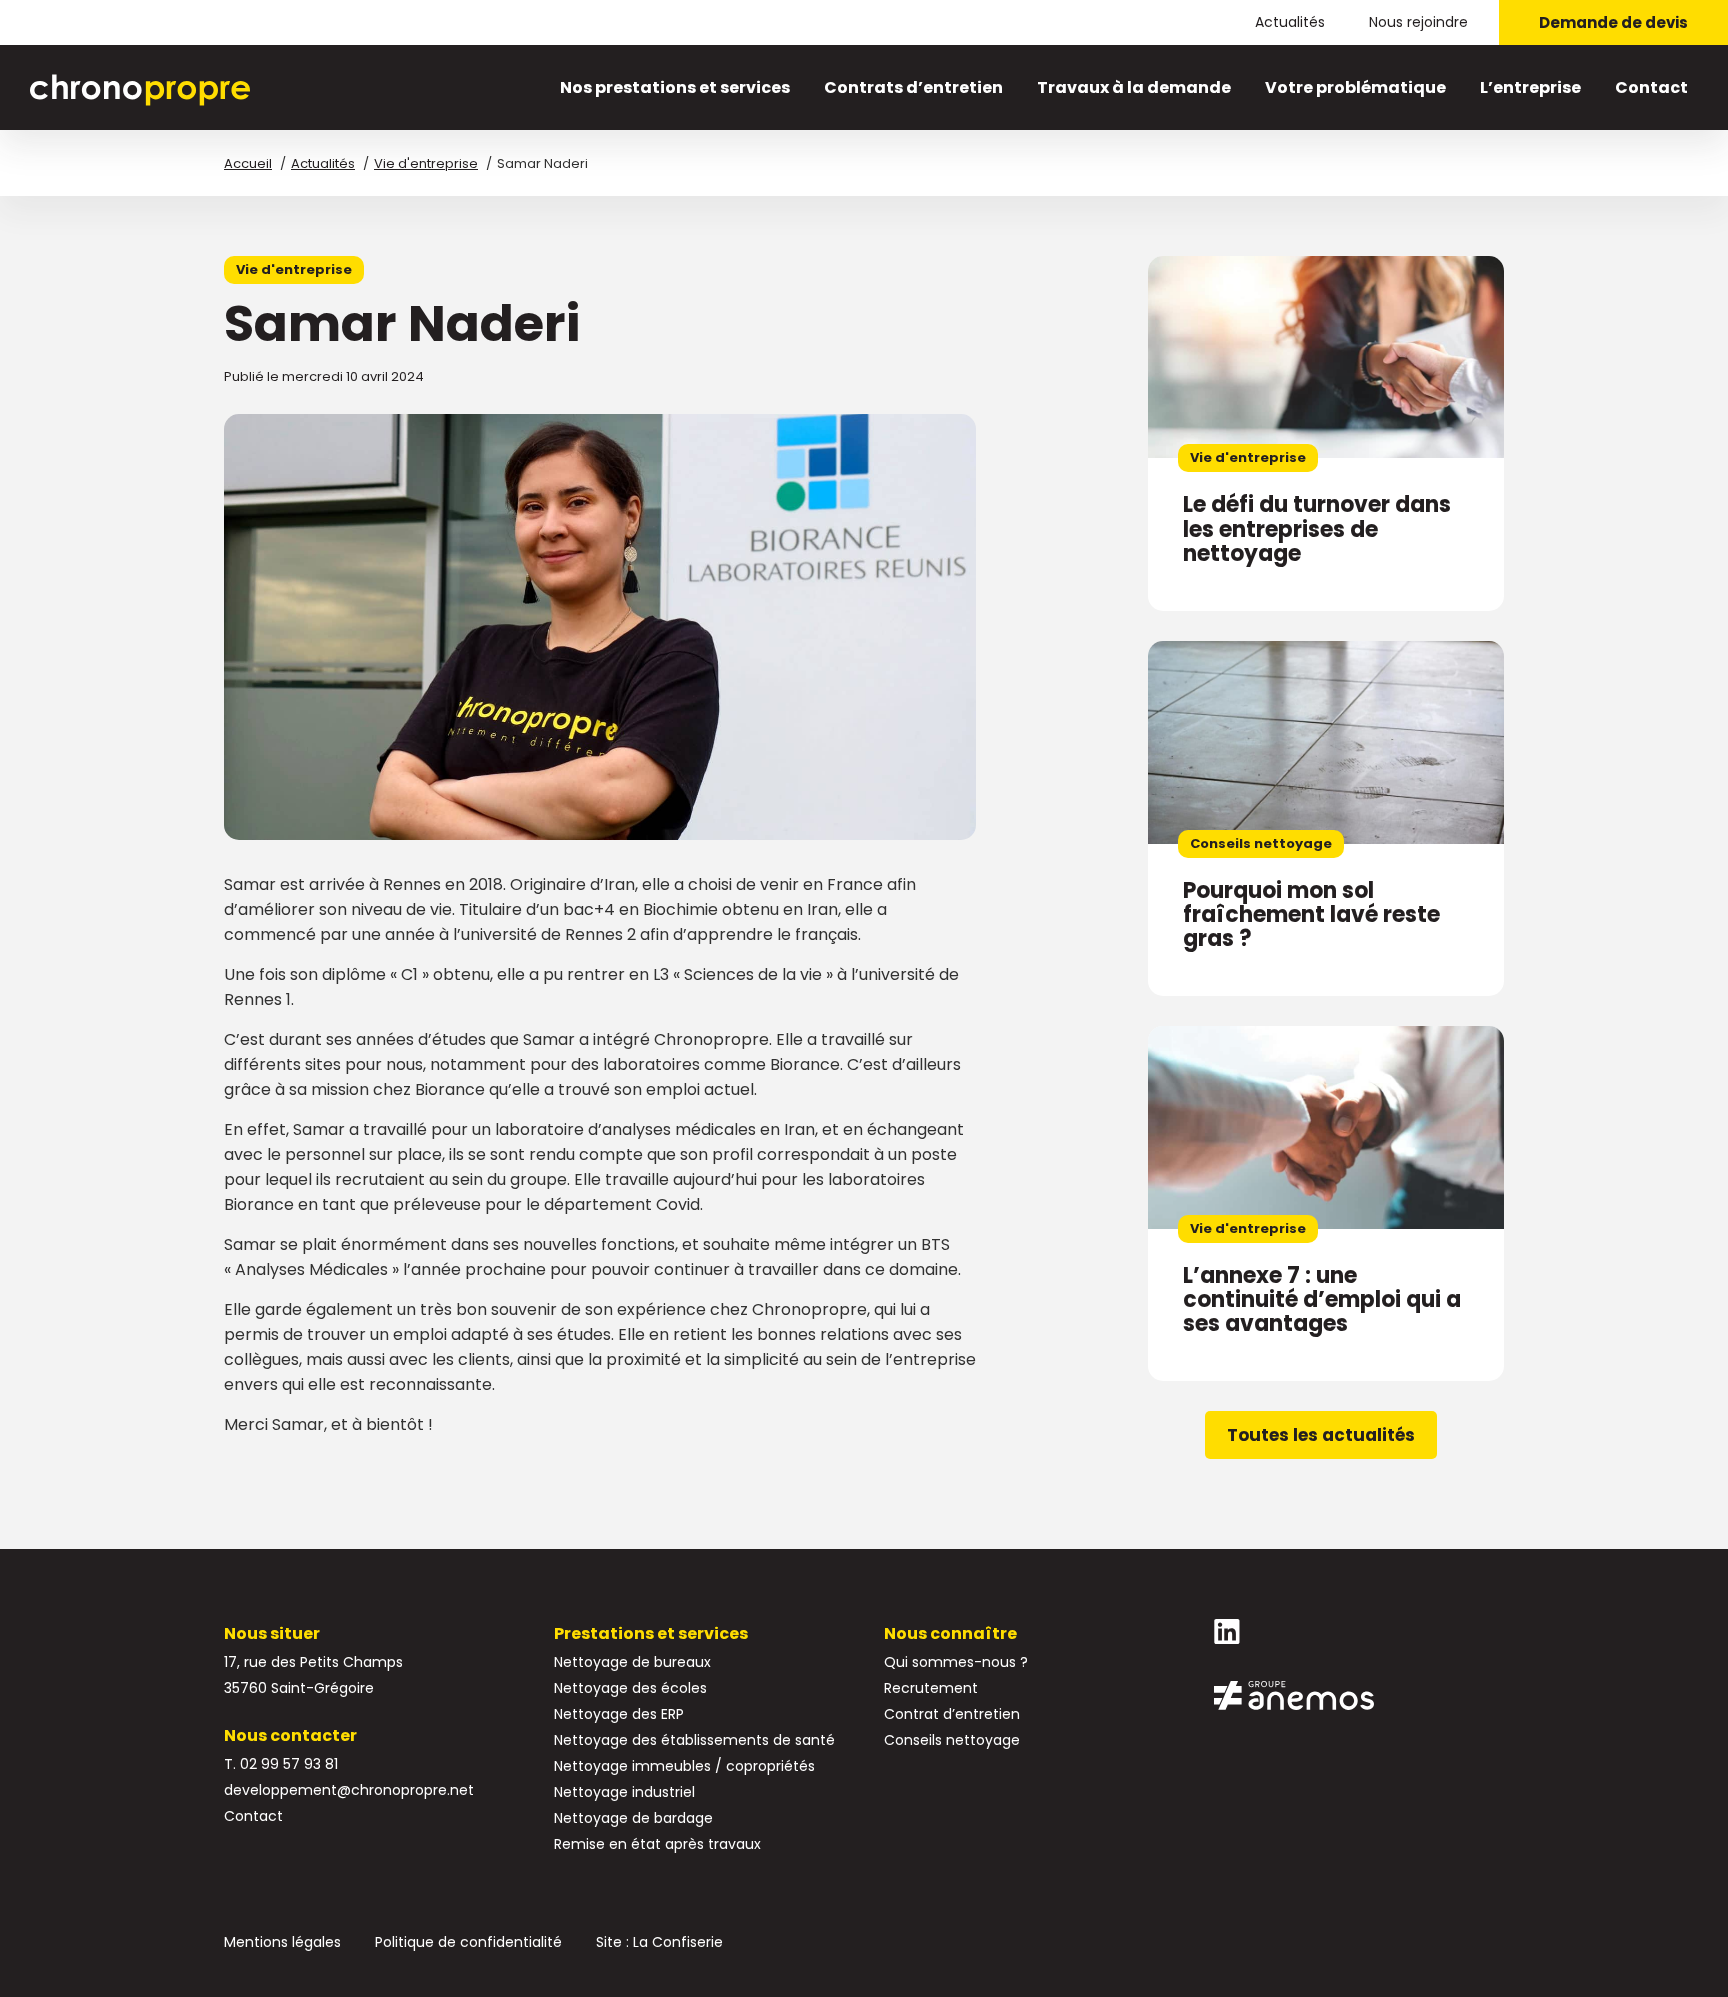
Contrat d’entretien (952, 1714)
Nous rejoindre (1418, 22)
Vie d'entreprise (294, 269)
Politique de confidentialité (468, 1942)
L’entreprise (1530, 87)
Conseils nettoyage (952, 1740)
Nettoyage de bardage (633, 1818)
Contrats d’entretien (913, 87)
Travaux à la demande (1134, 87)
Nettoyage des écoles (630, 1688)
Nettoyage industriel (624, 1792)
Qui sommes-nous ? (956, 1662)
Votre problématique (1355, 87)
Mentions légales (282, 1942)
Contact (1651, 87)
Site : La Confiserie (659, 1942)
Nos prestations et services (675, 87)
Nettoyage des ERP (619, 1714)
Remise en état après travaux (657, 1844)
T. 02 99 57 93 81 (281, 1764)
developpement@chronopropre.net (349, 1790)
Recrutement (931, 1688)
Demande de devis (1613, 22)
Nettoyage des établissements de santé (694, 1740)
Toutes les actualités (1321, 1435)
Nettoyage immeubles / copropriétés (684, 1766)
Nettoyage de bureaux (632, 1662)
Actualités (1290, 22)
